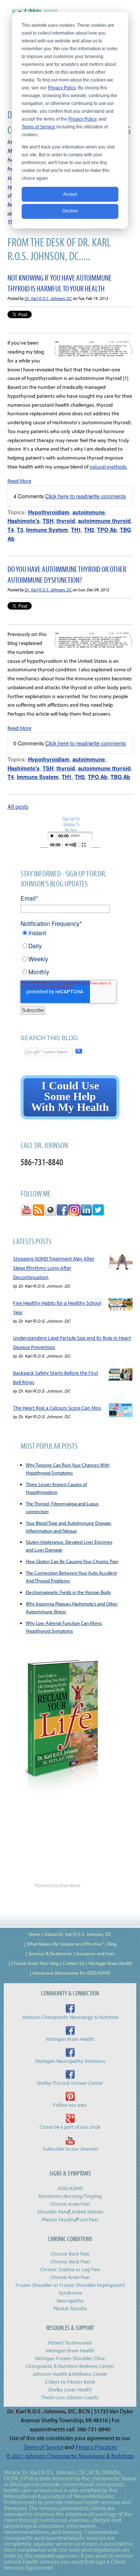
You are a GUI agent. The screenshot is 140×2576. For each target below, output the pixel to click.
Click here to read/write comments (85, 496)
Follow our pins (70, 2105)
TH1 (76, 530)
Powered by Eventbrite (58, 1886)
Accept (70, 194)
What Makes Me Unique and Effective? (65, 1944)
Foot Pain (88, 2219)
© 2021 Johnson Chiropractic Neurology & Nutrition (70, 2456)
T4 (11, 530)
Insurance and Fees (95, 1953)
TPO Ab (107, 530)
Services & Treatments (50, 1953)
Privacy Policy (62, 88)
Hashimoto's (24, 521)
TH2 (89, 530)
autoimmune (89, 512)
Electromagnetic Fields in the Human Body (68, 1592)
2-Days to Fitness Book (70, 2382)
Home (35, 1934)
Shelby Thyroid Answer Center (70, 2083)
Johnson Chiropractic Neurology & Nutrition (70, 2017)
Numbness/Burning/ (61, 2196)
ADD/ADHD (70, 2188)
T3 (20, 530)
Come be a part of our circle (70, 2127)
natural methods (108, 467)
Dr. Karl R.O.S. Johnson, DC (48, 298)
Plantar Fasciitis (59, 2219)
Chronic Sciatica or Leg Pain (70, 2269)
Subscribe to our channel (70, 2149)
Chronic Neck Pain (70, 2262)
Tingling (93, 2196)
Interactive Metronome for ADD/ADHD (71, 1973)
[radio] (70, 935)
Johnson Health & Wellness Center (70, 2374)
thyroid (66, 521)
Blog (112, 1944)
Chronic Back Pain (70, 2254)
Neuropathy (70, 2301)
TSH (48, 521)
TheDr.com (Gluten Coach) (70, 2397)
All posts (18, 806)
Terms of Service (38, 127)
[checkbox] (70, 955)
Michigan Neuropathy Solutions (70, 2061)
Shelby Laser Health (70, 2390)
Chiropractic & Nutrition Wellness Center (70, 2366)
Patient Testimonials (70, 2343)
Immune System (47, 530)
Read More (19, 481)
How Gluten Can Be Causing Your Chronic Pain (72, 1561)
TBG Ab (120, 777)
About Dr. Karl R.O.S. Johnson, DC (78, 1934)
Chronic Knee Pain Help (35, 1963)
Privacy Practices (96, 2447)
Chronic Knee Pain (70, 2204)
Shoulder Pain (52, 2212)
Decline (70, 211)
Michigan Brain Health (110, 1963)
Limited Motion (86, 2212)
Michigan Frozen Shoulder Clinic (70, 2358)
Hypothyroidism (49, 512)
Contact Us (74, 1963)
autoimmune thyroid (104, 521)
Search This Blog (49, 1038)
